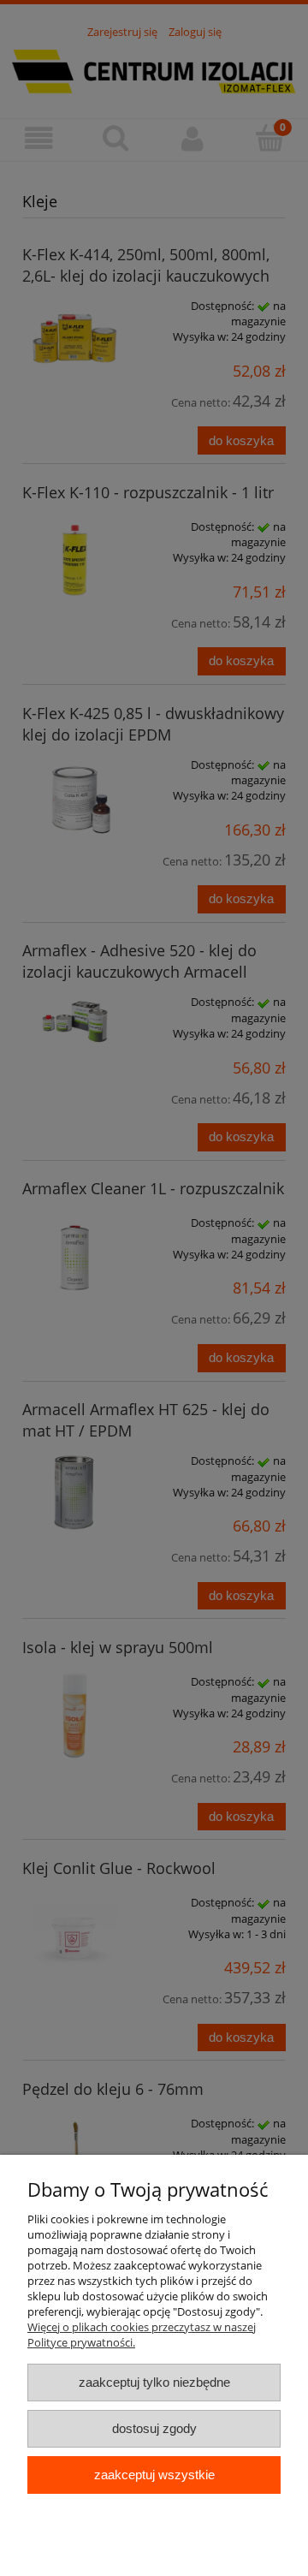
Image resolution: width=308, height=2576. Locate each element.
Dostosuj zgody (154, 2428)
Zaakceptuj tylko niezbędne (154, 2382)
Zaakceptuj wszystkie (154, 2475)
